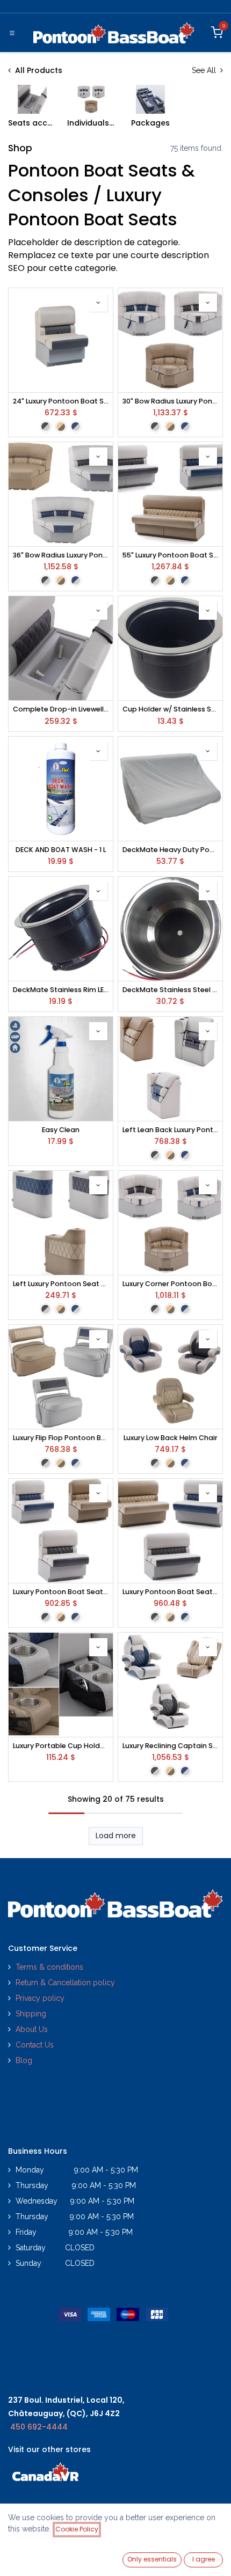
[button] (98, 303)
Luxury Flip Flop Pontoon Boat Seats (61, 1438)
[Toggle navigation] (12, 33)
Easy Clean (61, 1130)
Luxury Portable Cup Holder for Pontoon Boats (61, 1746)
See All (205, 70)
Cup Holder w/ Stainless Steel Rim (170, 709)
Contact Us (35, 2045)
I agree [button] (204, 2559)
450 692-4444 (39, 2427)
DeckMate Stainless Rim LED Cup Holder (61, 990)
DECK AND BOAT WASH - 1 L (61, 850)
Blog (24, 2060)
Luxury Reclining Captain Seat (170, 1746)
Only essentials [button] (152, 2559)
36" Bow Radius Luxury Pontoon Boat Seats (61, 555)
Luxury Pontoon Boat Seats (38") (170, 1592)
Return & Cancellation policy (65, 1983)
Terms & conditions (49, 1967)
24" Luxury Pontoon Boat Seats (61, 401)
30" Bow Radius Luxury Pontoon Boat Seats (170, 401)
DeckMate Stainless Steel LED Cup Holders (170, 990)
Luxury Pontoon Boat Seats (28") (61, 1592)
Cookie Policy (77, 2529)
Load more (116, 1836)
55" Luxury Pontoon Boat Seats (170, 555)
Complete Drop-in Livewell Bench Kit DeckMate (61, 709)
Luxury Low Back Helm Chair (171, 1438)
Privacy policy (41, 1998)
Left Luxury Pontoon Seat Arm (61, 1284)
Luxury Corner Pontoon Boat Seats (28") (170, 1284)
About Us (32, 2029)
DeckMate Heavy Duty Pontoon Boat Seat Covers (170, 850)
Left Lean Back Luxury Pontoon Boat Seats (170, 1130)
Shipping (31, 2014)
